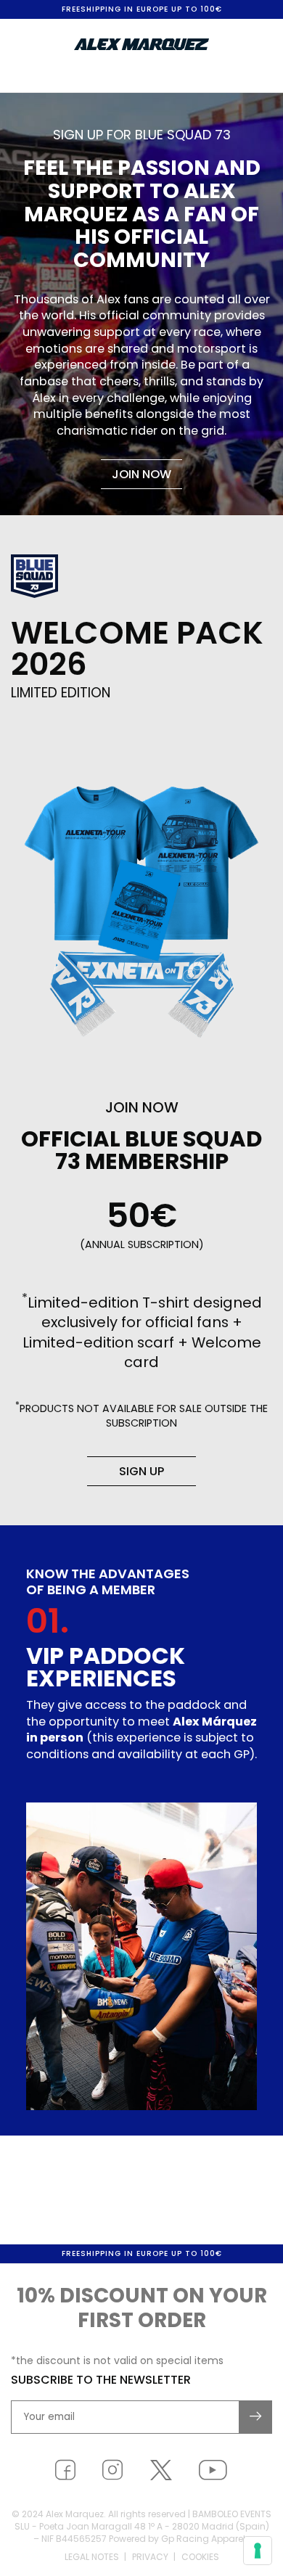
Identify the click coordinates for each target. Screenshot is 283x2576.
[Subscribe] (256, 2417)
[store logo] (141, 44)
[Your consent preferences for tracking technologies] (258, 2551)
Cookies (200, 2557)
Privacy (150, 2557)
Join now (141, 474)
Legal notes (92, 2557)
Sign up (141, 1471)
